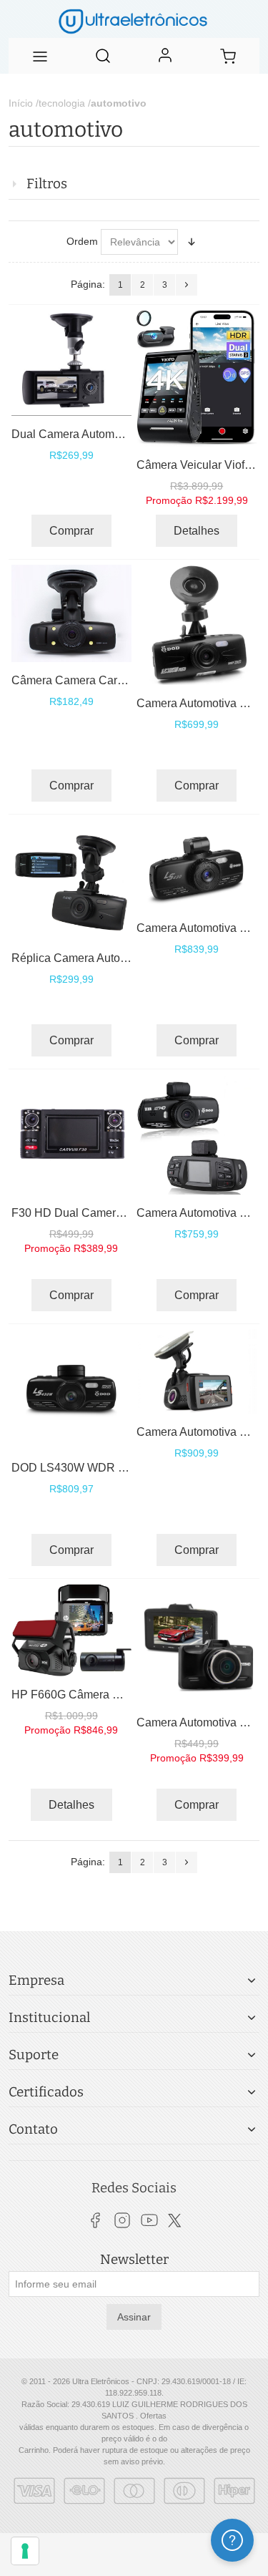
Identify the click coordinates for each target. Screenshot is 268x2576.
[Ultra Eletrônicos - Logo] (134, 19)
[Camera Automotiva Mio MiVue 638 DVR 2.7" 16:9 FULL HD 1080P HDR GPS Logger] (197, 1372)
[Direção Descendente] (192, 242)
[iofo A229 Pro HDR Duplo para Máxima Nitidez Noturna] (197, 378)
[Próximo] (187, 285)
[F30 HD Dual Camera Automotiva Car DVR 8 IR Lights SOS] (71, 1134)
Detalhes (197, 531)
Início (21, 103)
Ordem (82, 241)
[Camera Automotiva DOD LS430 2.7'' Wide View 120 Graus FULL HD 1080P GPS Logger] (197, 865)
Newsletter (134, 2260)
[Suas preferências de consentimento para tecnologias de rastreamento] (25, 2551)
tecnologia (62, 103)
